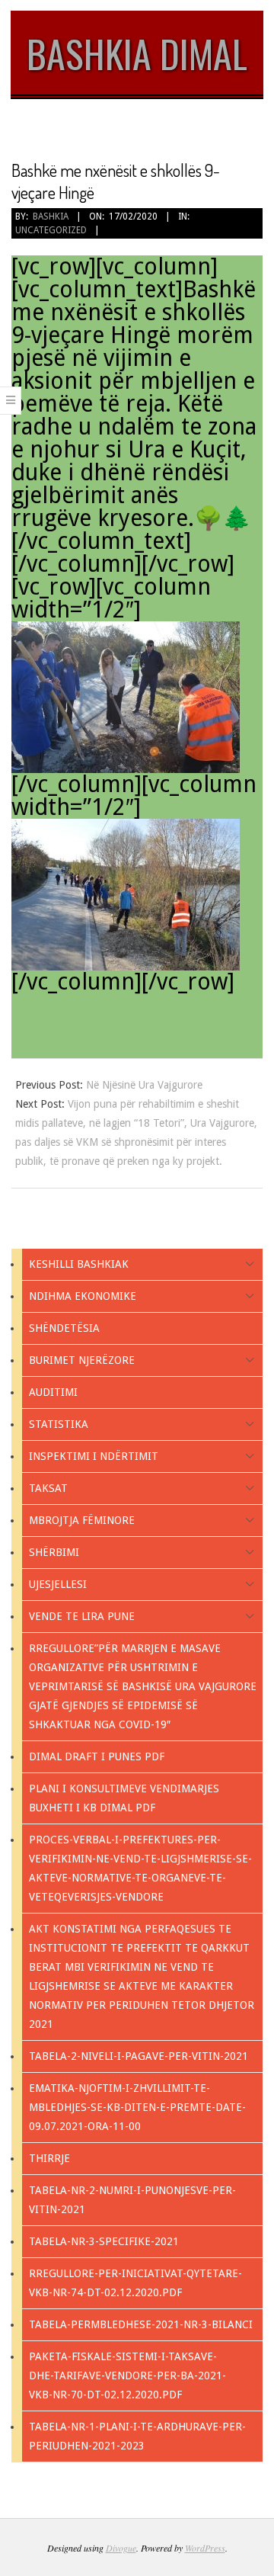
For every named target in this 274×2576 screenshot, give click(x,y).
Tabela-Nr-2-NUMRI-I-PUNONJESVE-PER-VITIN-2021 (132, 2200)
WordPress (205, 2548)
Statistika (59, 1424)
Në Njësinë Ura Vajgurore (144, 1085)
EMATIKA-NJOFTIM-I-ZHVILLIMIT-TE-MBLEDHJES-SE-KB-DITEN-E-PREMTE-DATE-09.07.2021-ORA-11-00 (137, 2107)
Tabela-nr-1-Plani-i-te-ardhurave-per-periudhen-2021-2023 (137, 2436)
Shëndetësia (64, 1328)
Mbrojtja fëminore (82, 1520)
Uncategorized (51, 230)
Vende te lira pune (82, 1616)
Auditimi (53, 1392)
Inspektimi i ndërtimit (94, 1456)
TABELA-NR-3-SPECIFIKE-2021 (104, 2241)
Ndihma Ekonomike (83, 1296)
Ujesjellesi (58, 1584)
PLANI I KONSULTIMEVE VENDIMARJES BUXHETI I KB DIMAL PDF (124, 1798)
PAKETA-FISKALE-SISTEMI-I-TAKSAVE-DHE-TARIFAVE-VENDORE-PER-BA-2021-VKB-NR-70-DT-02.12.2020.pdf (127, 2376)
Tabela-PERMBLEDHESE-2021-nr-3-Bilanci (141, 2324)
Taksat (48, 1488)
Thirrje (49, 2158)
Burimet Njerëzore (82, 1360)
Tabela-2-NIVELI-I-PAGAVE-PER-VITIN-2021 (139, 2056)
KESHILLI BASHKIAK (79, 1264)
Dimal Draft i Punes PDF (97, 1756)
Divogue (121, 2548)
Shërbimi (54, 1552)
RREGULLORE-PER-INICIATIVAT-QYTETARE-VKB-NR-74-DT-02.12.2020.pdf (135, 2283)
